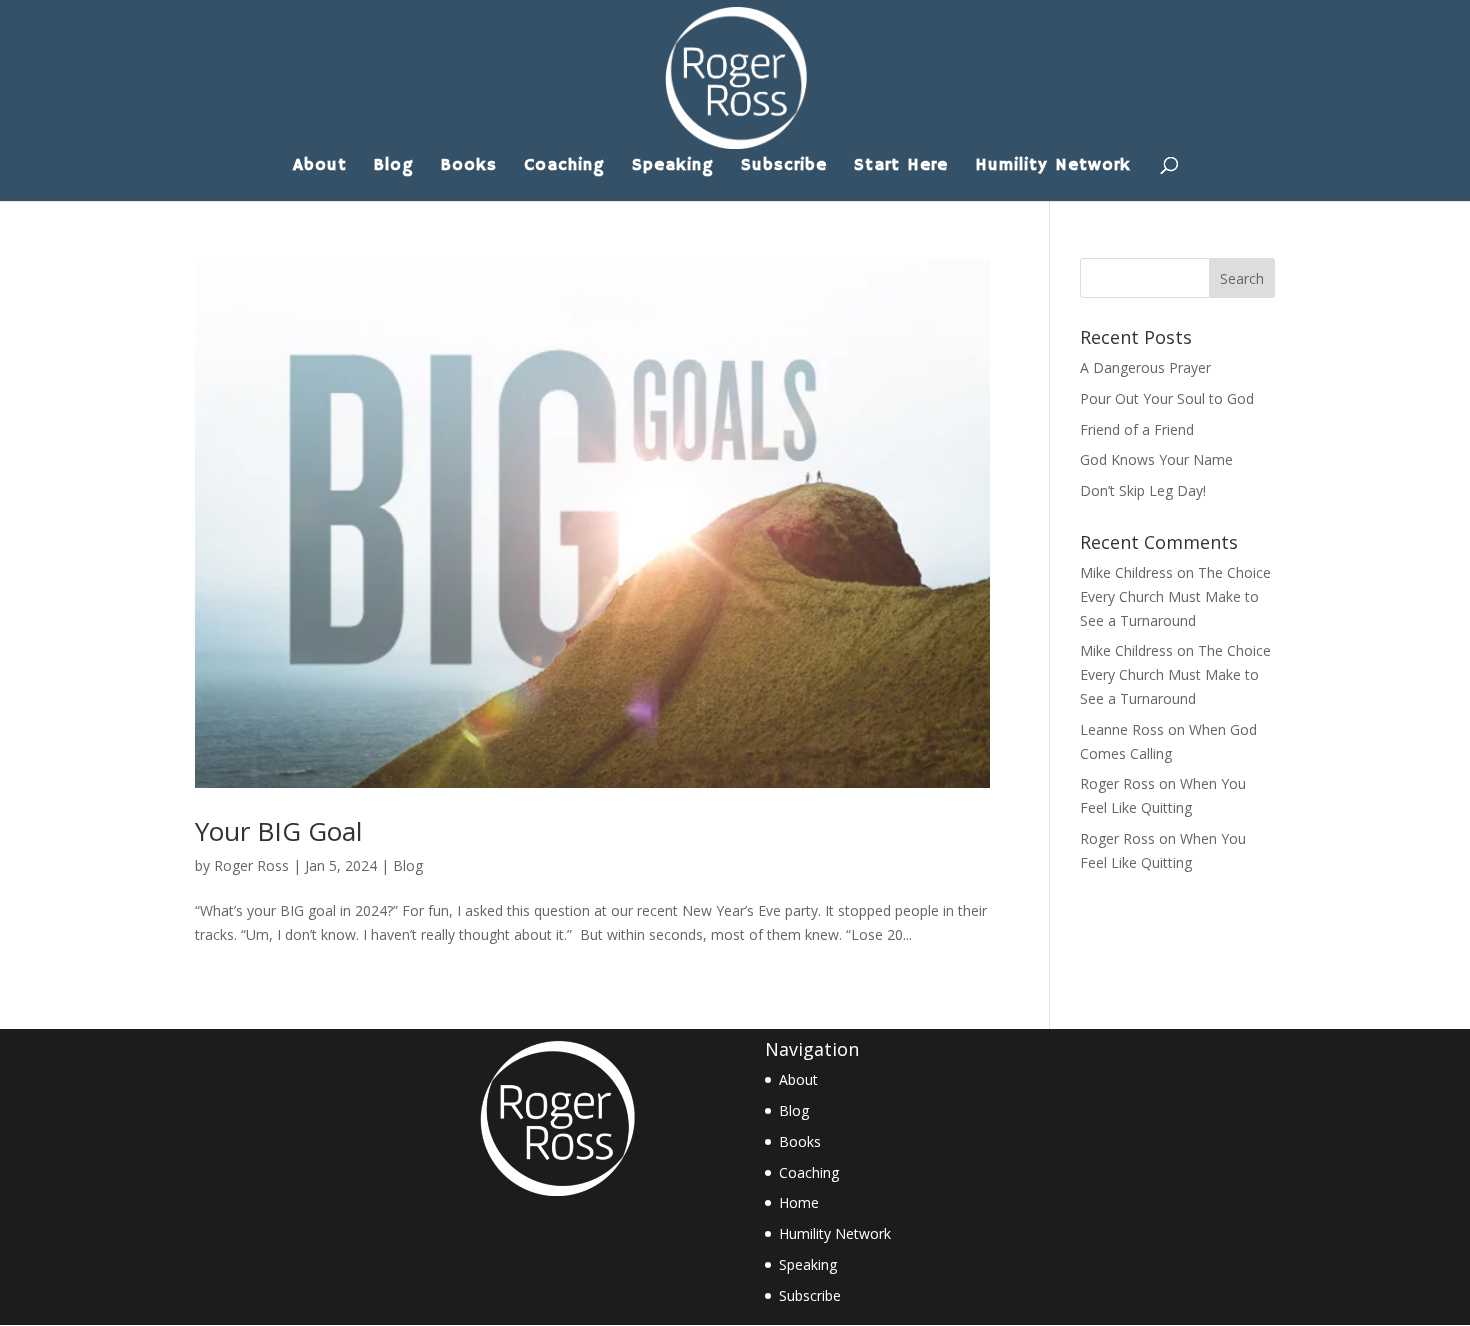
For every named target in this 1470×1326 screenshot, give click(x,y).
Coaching (564, 167)
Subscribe (784, 167)
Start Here (901, 167)
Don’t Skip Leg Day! (1143, 490)
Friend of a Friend (1137, 429)
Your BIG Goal (278, 831)
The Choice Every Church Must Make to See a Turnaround (1175, 596)
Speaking (673, 167)
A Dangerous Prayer (1145, 367)
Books (469, 167)
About (320, 167)
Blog (394, 167)
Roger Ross (251, 865)
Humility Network (1053, 167)
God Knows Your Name (1156, 459)
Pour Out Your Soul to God (1167, 398)
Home (799, 1202)
